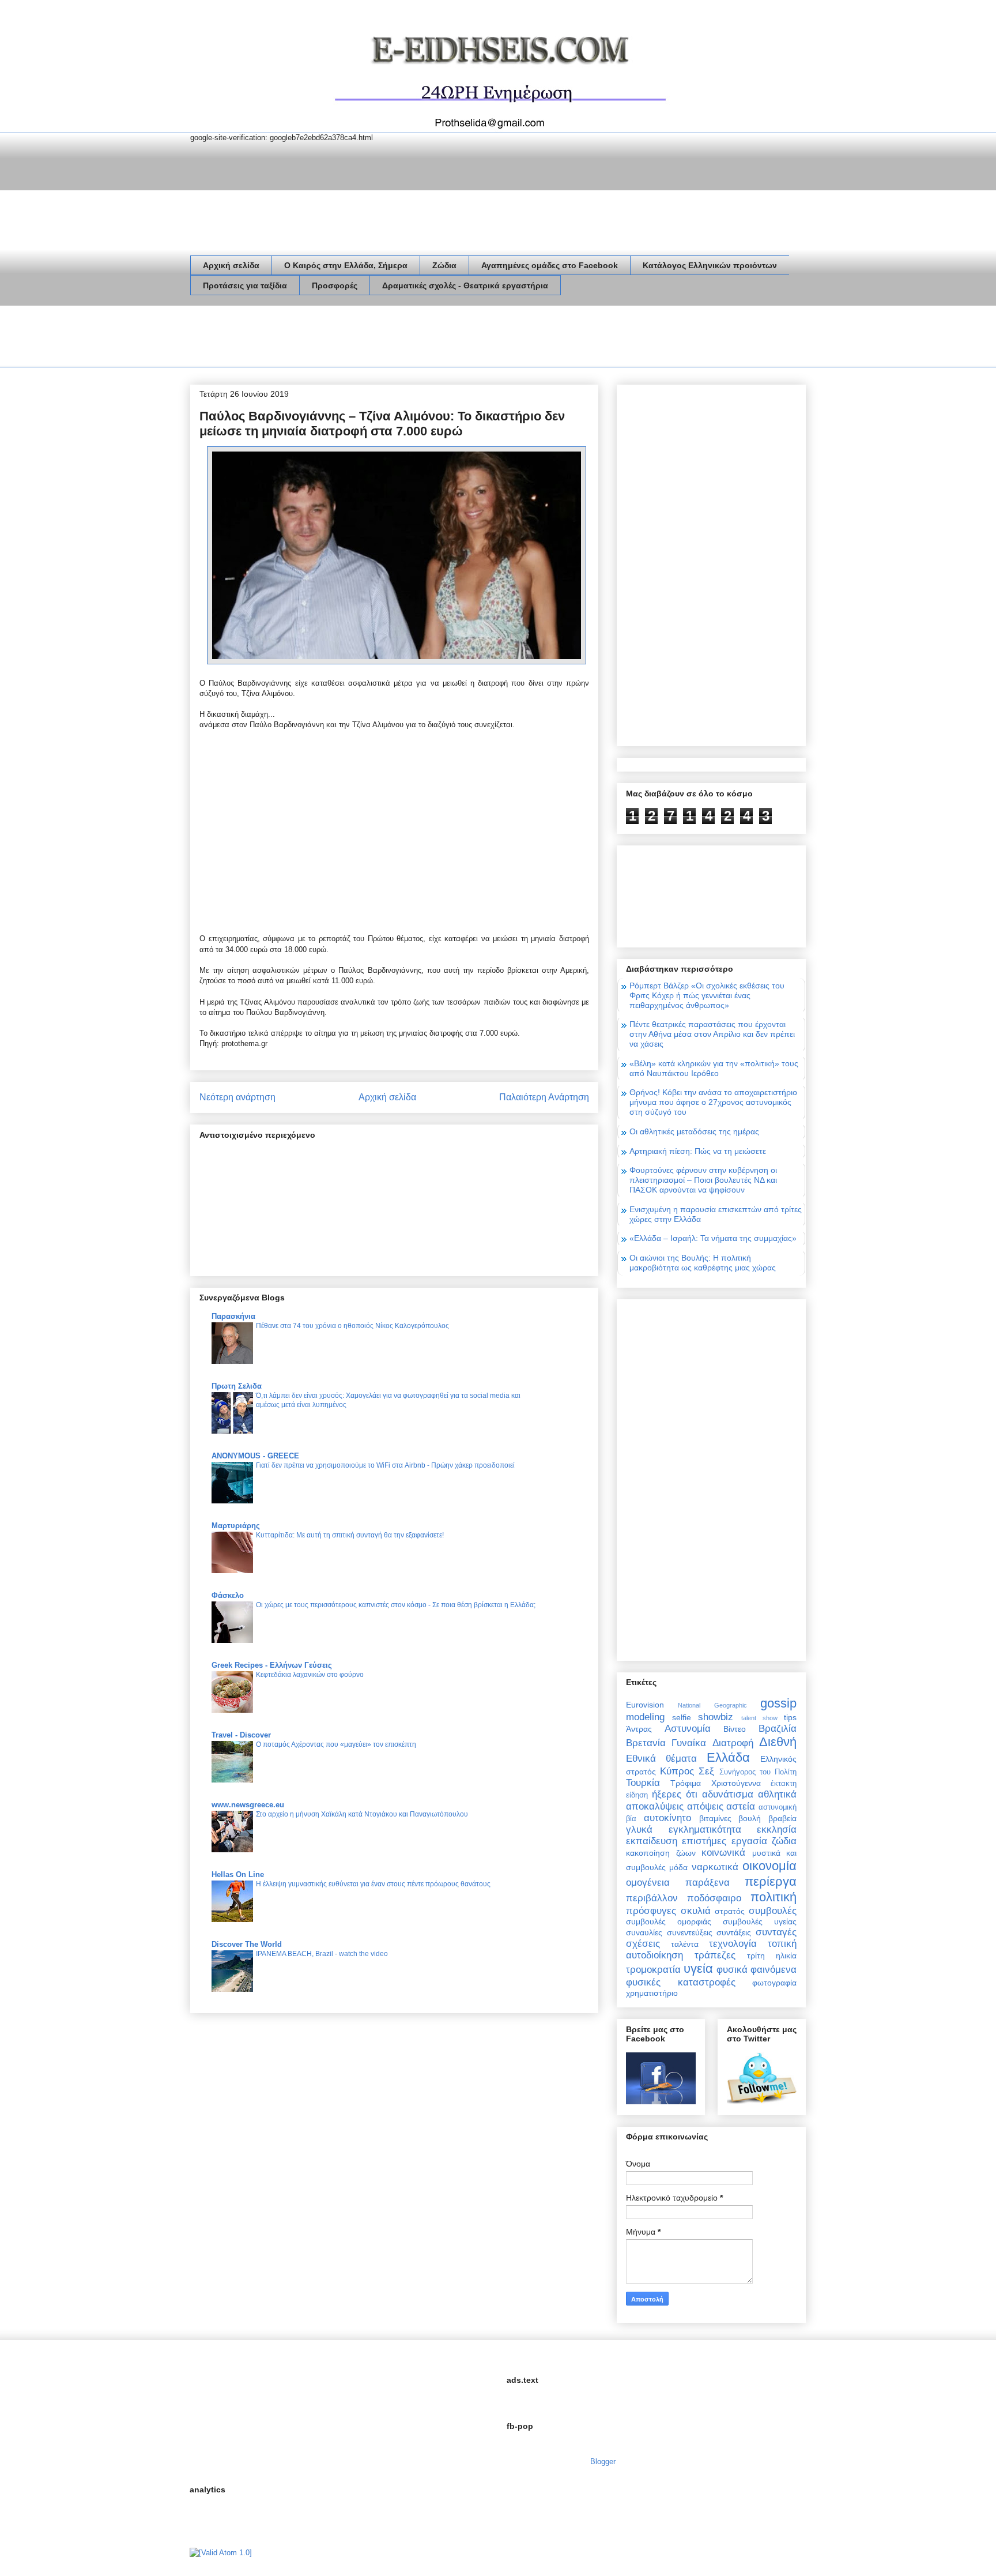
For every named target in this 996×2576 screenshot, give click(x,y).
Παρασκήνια (233, 1316)
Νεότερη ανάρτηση (237, 1097)
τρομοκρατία (653, 1970)
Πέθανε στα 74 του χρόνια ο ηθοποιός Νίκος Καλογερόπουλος (352, 1326)
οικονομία (769, 1866)
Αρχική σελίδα (231, 265)
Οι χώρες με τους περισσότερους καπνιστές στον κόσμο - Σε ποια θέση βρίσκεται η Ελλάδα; (396, 1605)
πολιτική (774, 1897)
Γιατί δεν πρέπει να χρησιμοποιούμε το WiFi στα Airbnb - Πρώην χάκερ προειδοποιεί (385, 1465)
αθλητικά (777, 1794)
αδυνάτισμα (728, 1794)
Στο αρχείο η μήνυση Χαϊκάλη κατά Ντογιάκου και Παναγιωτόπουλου (362, 1814)
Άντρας (639, 1729)
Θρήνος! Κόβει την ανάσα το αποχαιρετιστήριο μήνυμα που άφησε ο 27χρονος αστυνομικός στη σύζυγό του (713, 1102)
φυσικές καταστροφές (681, 1982)
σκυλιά (696, 1911)
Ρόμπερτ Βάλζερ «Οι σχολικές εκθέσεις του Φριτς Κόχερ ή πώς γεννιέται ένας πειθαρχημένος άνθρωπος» (707, 995)
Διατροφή (733, 1743)
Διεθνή (778, 1742)
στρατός (730, 1911)
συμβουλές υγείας (760, 1921)
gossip (778, 1703)
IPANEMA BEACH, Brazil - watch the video (322, 1954)
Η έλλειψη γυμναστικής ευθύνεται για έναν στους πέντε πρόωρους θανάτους (373, 1884)
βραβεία (782, 1818)
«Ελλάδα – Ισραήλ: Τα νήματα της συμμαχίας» (713, 1238)
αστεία (741, 1806)
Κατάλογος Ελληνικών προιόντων (710, 265)
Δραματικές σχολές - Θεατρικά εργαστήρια (465, 285)
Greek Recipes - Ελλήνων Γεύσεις (272, 1665)
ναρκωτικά (715, 1867)
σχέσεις (643, 1944)
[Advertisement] (400, 339)
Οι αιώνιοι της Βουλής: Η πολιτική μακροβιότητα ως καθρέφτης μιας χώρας (703, 1263)
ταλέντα (685, 1944)
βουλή (750, 1818)
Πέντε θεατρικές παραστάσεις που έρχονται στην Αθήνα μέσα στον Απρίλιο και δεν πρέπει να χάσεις (712, 1034)
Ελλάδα (728, 1757)
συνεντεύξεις (690, 1932)
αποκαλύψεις (655, 1806)
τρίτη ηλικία (772, 1955)
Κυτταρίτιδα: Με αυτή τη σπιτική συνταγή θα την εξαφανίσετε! (350, 1535)
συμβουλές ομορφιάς (669, 1921)
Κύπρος (677, 1771)
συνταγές (776, 1932)
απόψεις (705, 1806)
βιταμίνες (715, 1818)
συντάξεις (734, 1932)
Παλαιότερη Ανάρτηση (544, 1097)
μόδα (678, 1867)
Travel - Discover (241, 1735)
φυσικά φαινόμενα (757, 1970)
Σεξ (706, 1771)
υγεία (698, 1968)
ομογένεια (648, 1883)
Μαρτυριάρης (236, 1526)
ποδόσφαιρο (714, 1898)
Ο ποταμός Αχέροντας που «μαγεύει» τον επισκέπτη (336, 1744)
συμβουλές (773, 1911)
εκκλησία (777, 1829)
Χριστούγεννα (736, 1783)
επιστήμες (704, 1841)
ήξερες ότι (675, 1794)
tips (790, 1717)
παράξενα (708, 1883)
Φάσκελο (228, 1595)
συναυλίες (644, 1932)
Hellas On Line (238, 1874)
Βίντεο (735, 1729)
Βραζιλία (778, 1729)
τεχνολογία (733, 1944)
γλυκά (639, 1829)
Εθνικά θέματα (661, 1759)
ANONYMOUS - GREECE (255, 1456)
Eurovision (645, 1705)
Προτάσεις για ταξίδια (245, 285)
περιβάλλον (652, 1898)
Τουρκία (643, 1783)
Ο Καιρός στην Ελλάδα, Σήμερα (346, 265)
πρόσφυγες (651, 1911)
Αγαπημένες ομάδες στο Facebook (550, 265)
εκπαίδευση (652, 1841)
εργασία (749, 1841)
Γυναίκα (689, 1743)
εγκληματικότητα (705, 1829)
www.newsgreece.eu (248, 1805)
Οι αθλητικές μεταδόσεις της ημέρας (694, 1131)
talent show (759, 1718)
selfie (682, 1717)
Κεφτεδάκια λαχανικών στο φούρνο (310, 1675)
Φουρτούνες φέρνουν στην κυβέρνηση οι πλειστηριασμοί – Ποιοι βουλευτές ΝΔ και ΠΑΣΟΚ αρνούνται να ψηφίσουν (703, 1180)
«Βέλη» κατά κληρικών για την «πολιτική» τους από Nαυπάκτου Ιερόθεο (714, 1068)
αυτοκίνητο (667, 1818)
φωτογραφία (774, 1983)
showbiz (716, 1717)
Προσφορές (335, 285)
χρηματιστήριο (652, 1993)
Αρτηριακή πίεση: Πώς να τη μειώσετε (698, 1151)
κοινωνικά (723, 1853)
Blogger (603, 2462)
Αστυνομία (688, 1729)
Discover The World (247, 1944)
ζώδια (784, 1841)
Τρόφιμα (686, 1783)
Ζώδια (444, 265)
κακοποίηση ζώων (661, 1853)
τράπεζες (715, 1955)
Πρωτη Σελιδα (237, 1386)
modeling (645, 1717)
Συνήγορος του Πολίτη (758, 1772)
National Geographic (712, 1705)
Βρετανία (646, 1743)
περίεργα (771, 1881)
